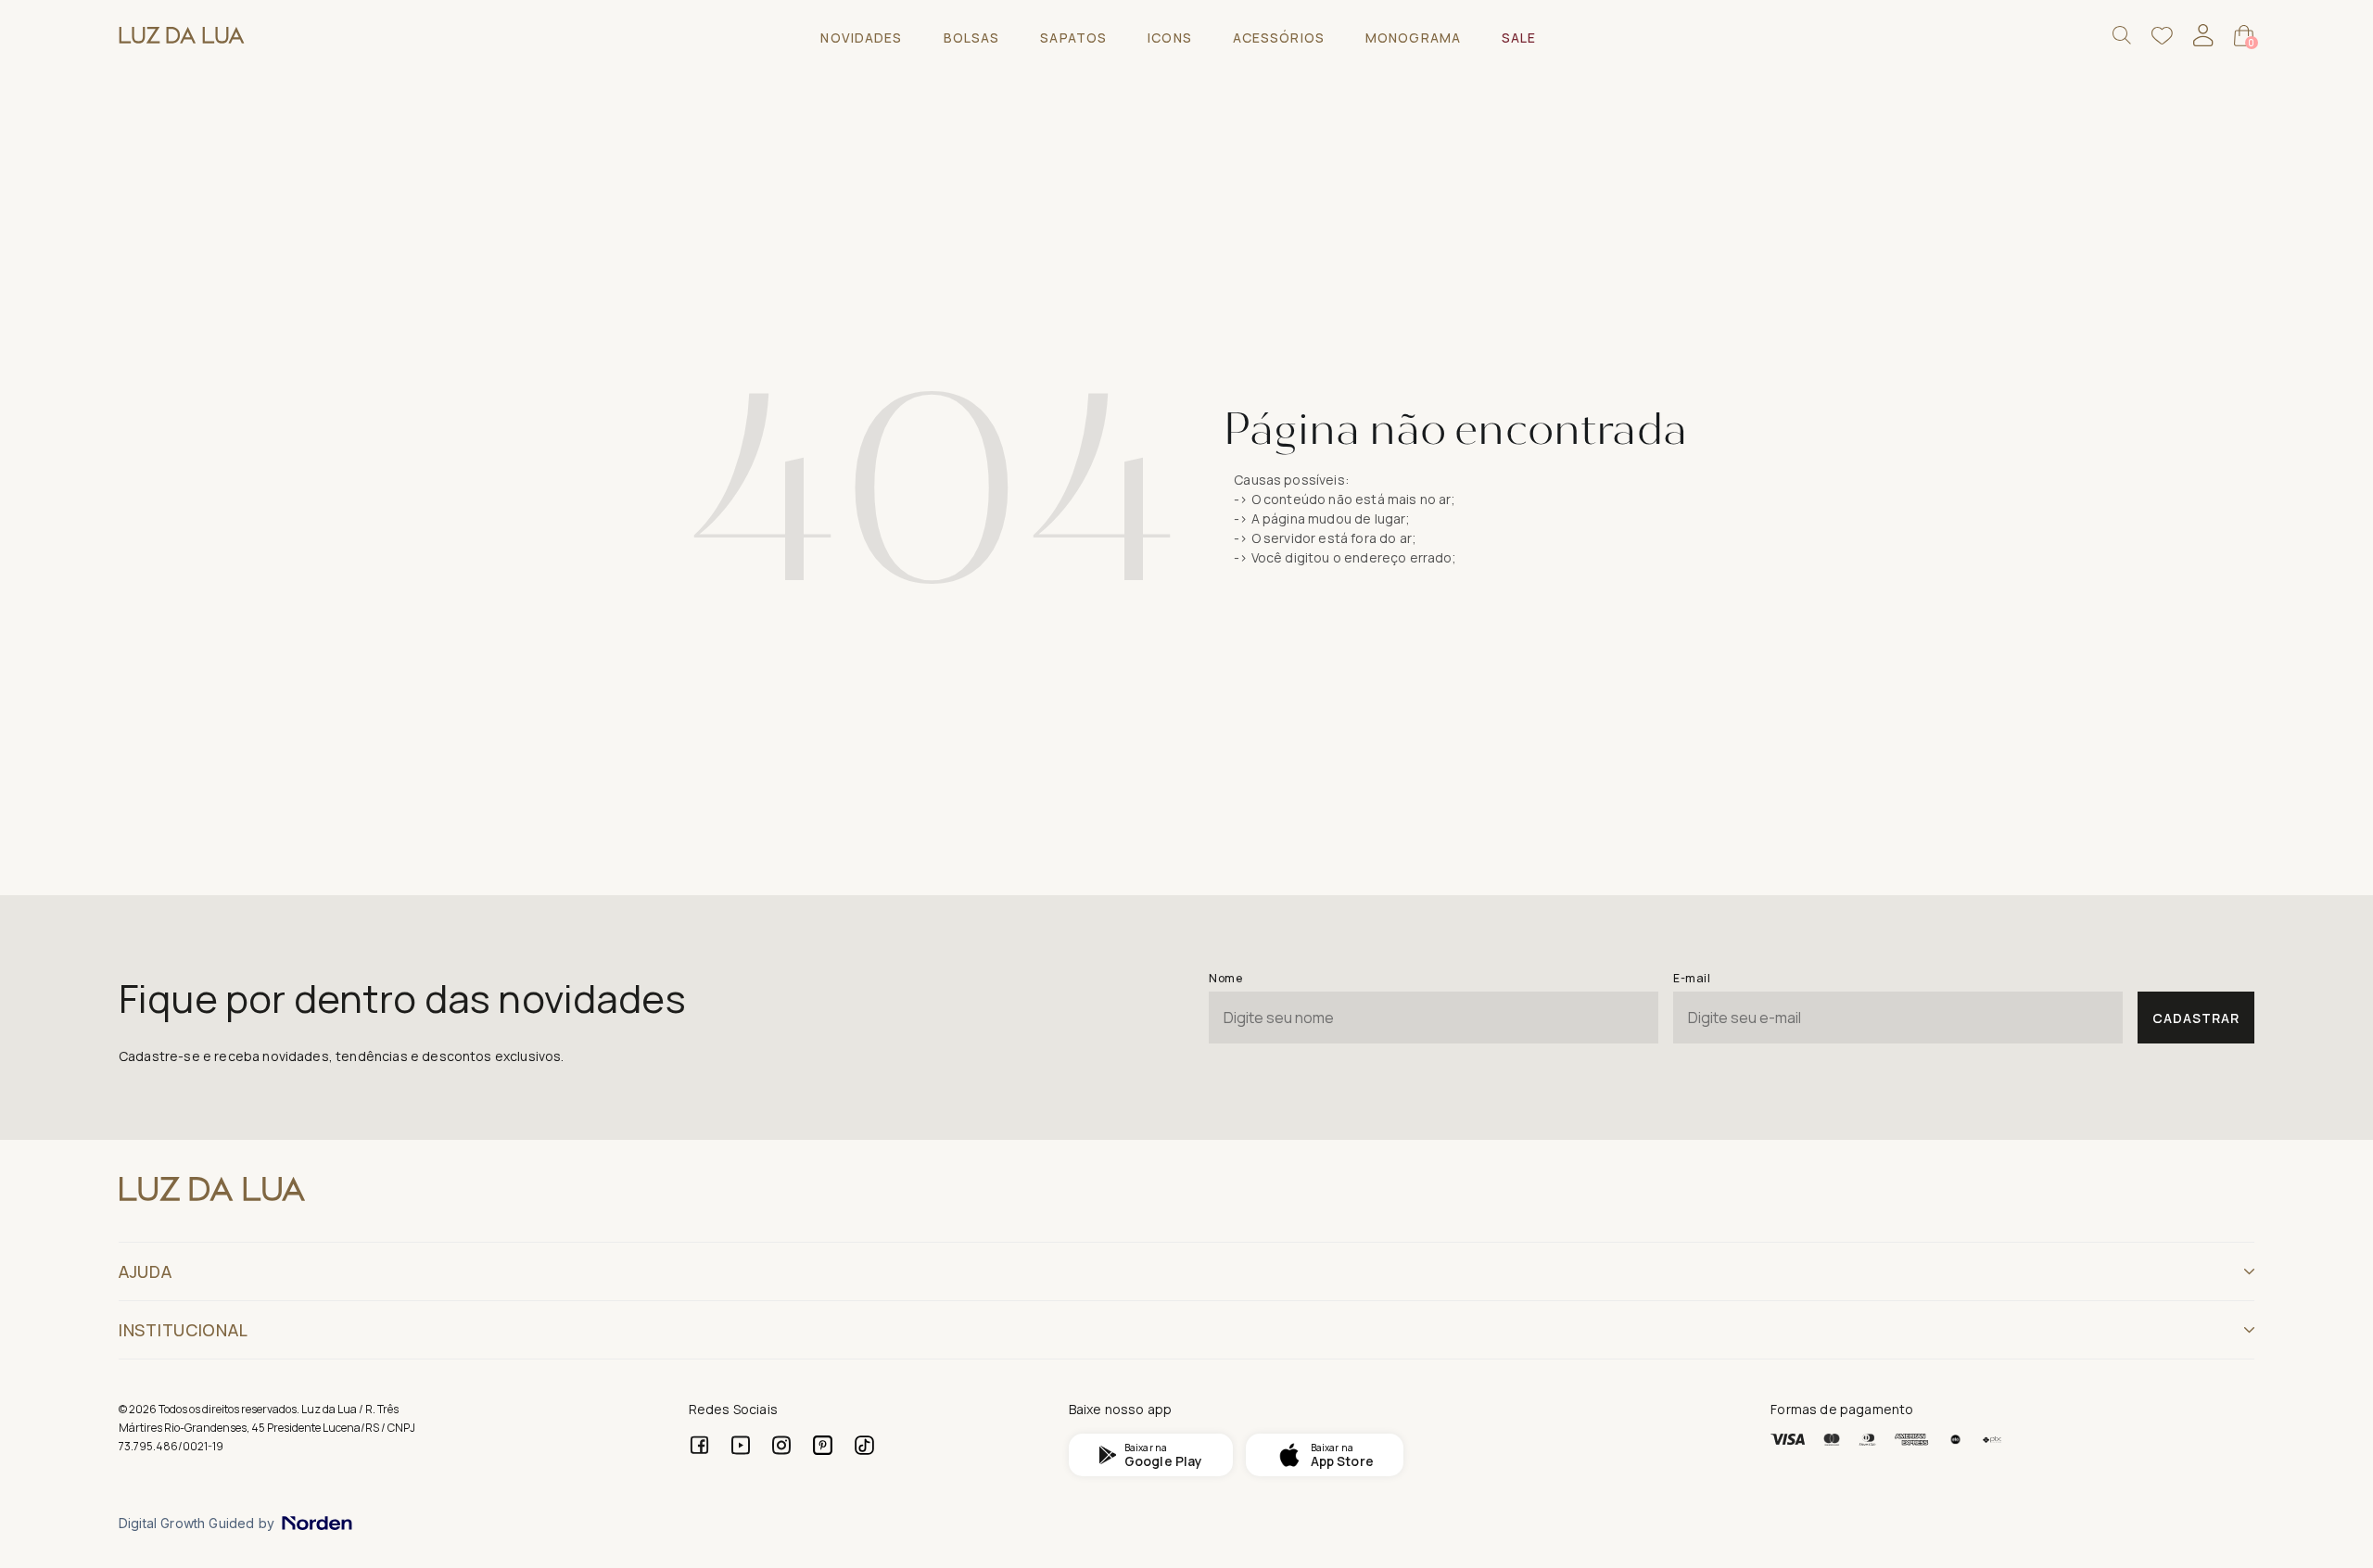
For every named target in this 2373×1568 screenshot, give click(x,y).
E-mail (1692, 978)
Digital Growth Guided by (197, 1524)
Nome (1225, 978)
